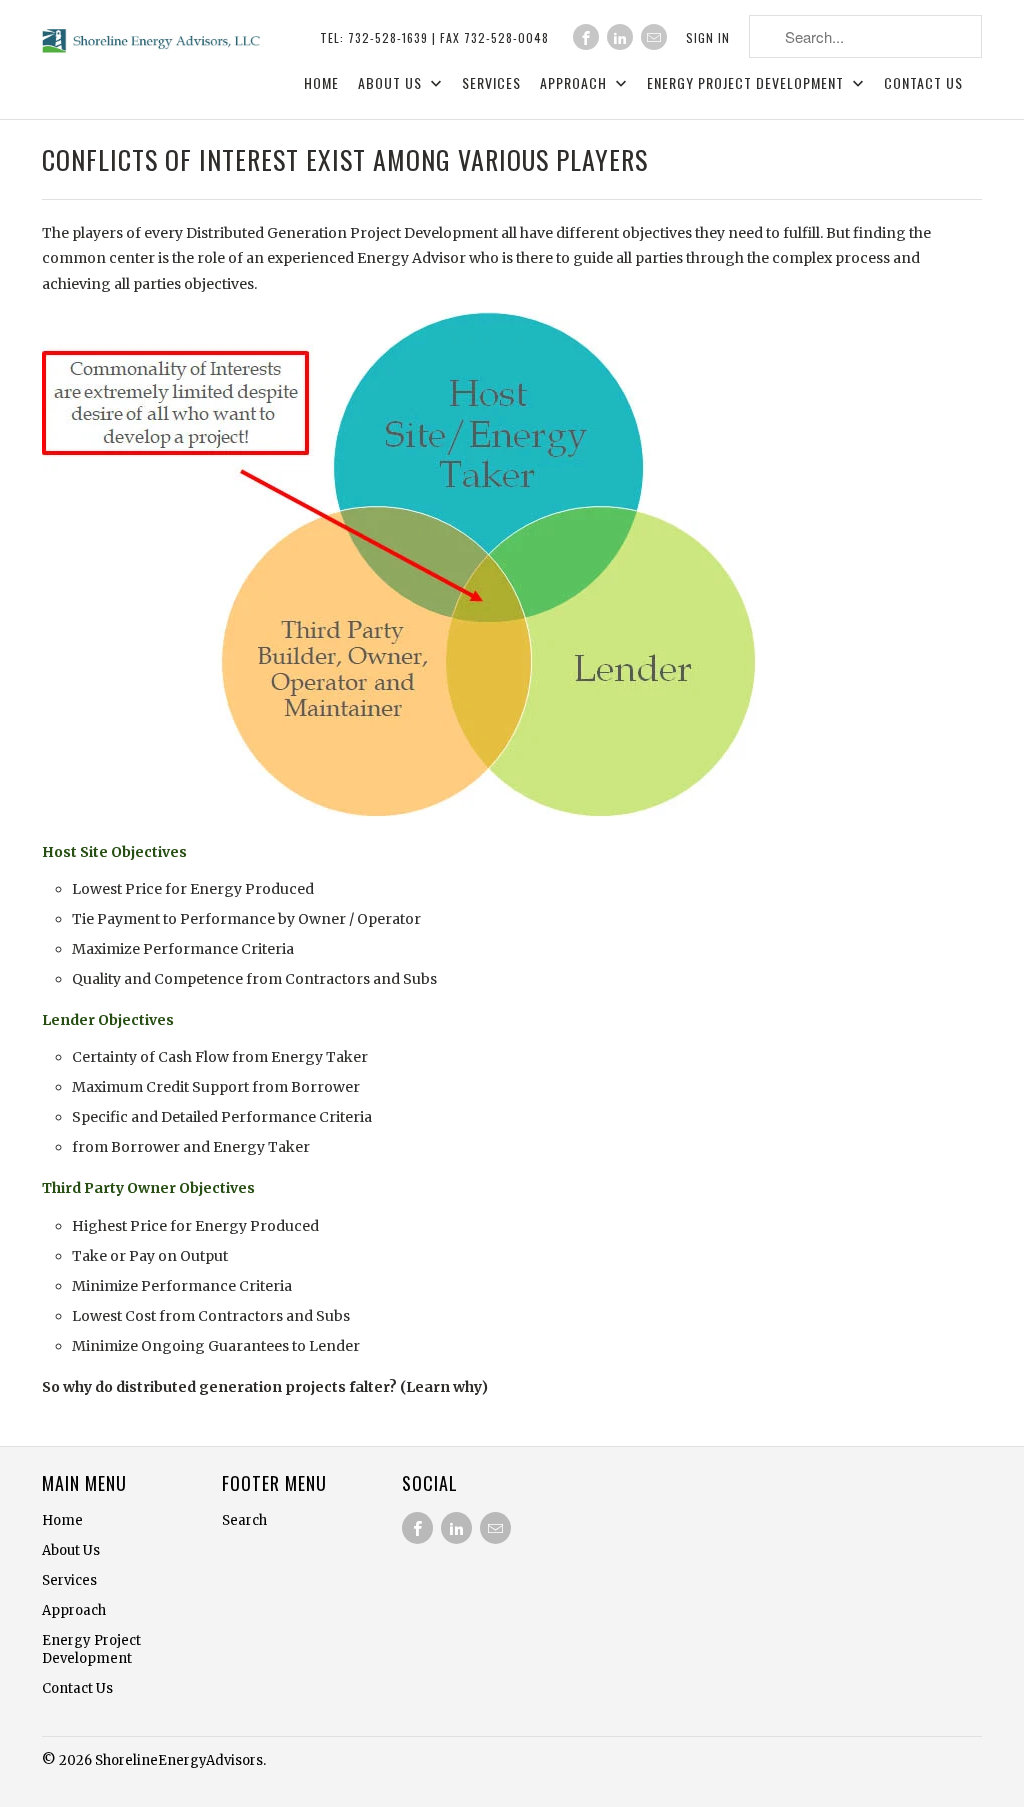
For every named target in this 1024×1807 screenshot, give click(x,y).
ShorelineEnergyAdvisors (179, 1760)
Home (321, 83)
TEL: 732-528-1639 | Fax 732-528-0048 (434, 37)
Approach (575, 83)
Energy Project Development (747, 83)
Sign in (708, 37)
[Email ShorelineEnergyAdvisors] (654, 37)
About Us (392, 83)
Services (491, 83)
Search (244, 1520)
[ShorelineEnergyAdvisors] (152, 37)
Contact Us (923, 83)
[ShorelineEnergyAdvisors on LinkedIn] (620, 37)
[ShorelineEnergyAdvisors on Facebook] (586, 37)
